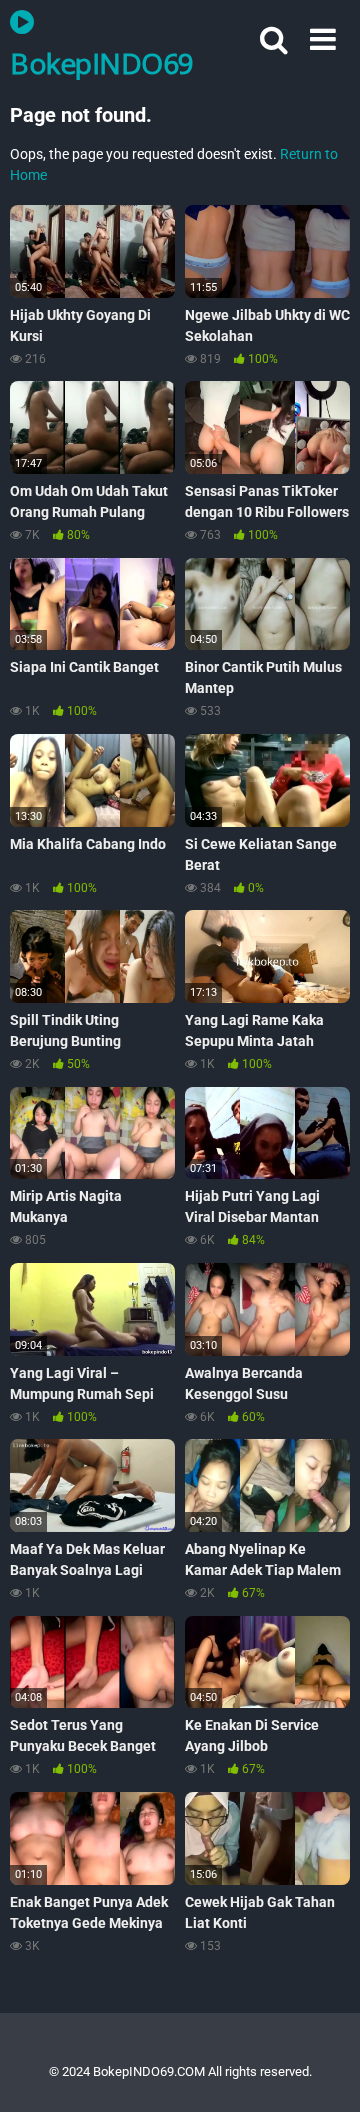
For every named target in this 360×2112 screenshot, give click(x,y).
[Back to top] (323, 2071)
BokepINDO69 (102, 62)
